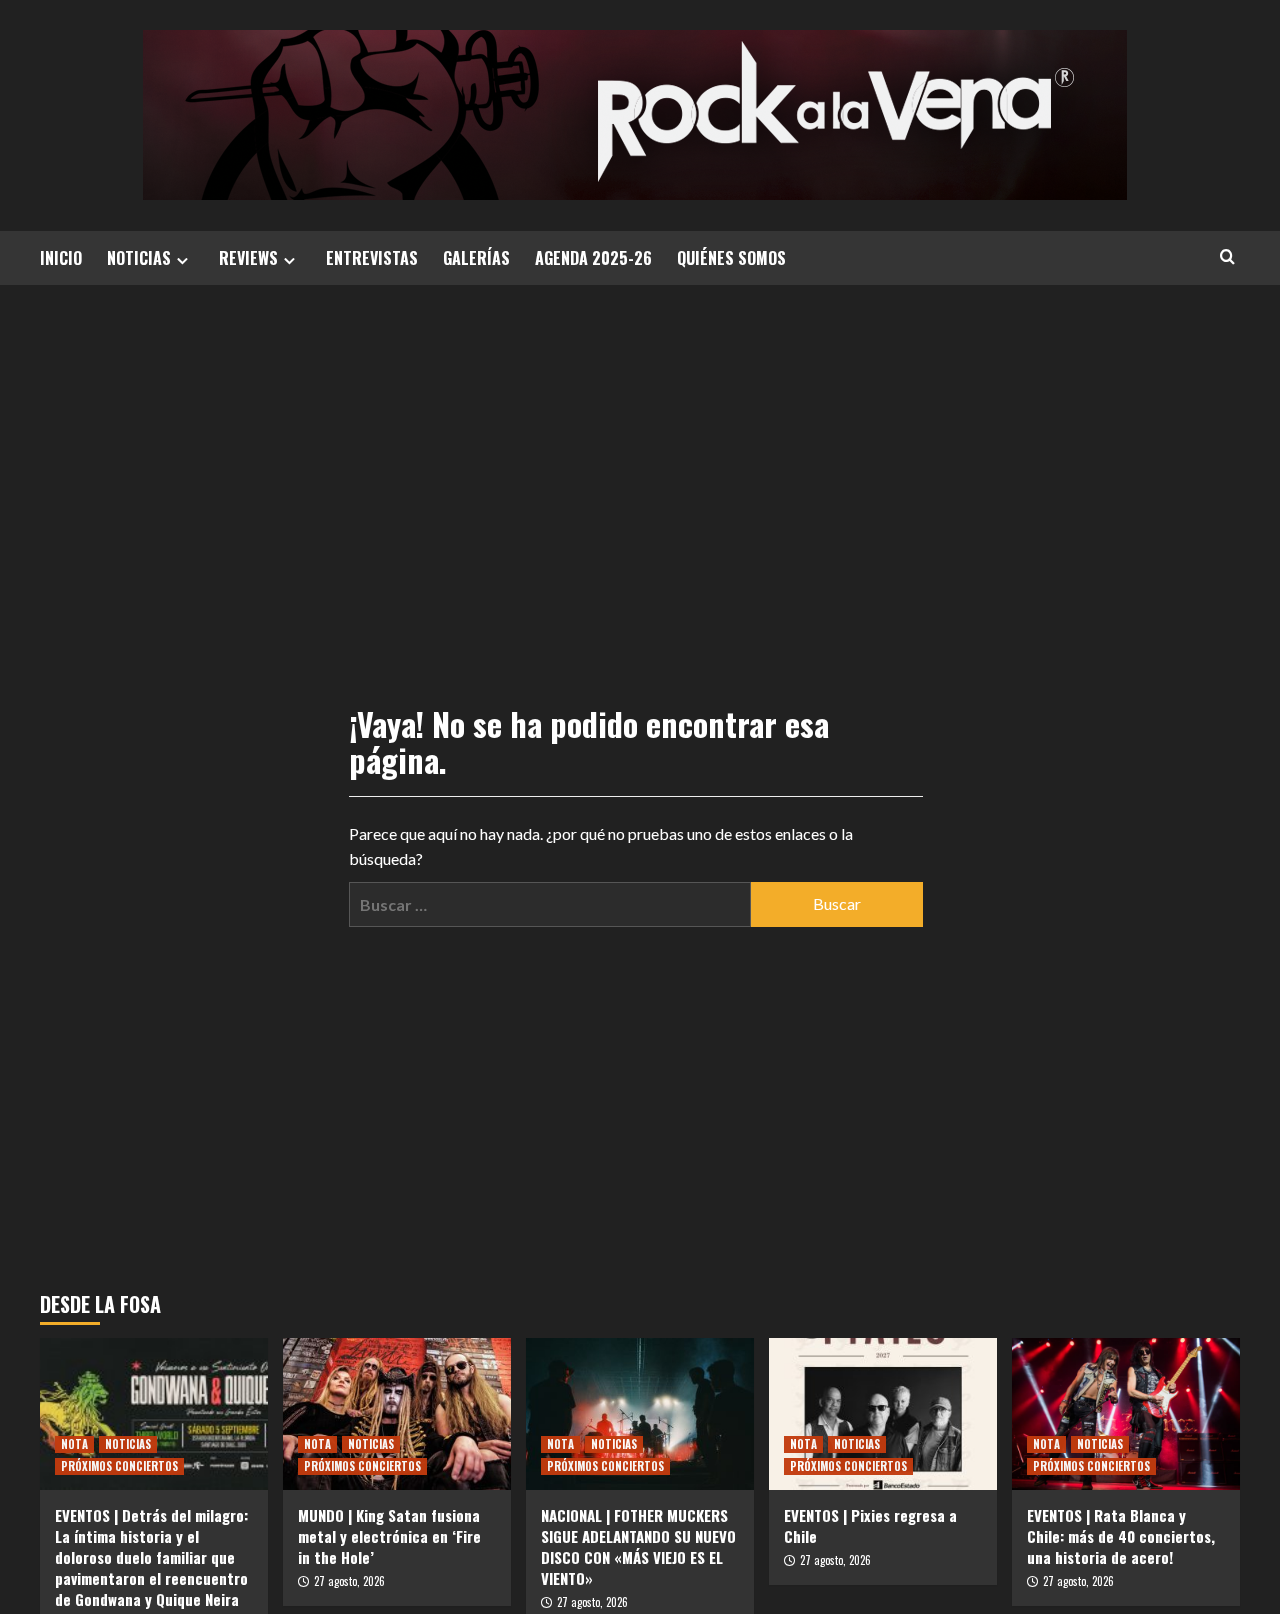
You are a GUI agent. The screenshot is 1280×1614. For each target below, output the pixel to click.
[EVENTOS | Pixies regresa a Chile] (883, 1414)
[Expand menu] (182, 260)
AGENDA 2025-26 (593, 258)
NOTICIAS (139, 258)
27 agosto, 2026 (349, 1581)
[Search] (1227, 256)
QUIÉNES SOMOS (731, 258)
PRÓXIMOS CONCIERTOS (119, 1466)
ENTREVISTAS (372, 258)
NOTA (74, 1444)
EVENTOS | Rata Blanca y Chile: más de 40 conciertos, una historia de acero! (1121, 1536)
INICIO (61, 258)
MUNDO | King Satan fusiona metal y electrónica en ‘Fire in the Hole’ (389, 1536)
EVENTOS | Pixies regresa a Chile (870, 1525)
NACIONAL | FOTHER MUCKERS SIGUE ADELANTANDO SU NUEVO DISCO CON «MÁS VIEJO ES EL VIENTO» (638, 1546)
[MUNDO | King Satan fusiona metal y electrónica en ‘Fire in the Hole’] (397, 1414)
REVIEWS (248, 258)
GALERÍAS (476, 258)
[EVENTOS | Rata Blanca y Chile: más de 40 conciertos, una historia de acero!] (1126, 1414)
